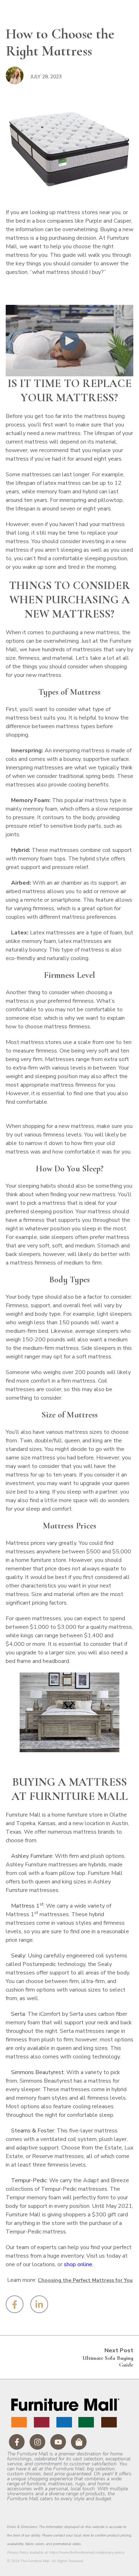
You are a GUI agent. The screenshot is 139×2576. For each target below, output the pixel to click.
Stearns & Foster (33, 2131)
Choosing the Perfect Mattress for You (85, 2280)
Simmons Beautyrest (37, 2072)
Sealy (18, 1956)
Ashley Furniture (32, 1856)
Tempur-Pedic (29, 2180)
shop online (78, 2264)
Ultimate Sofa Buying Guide (108, 2361)
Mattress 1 (27, 1906)
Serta (18, 2014)
